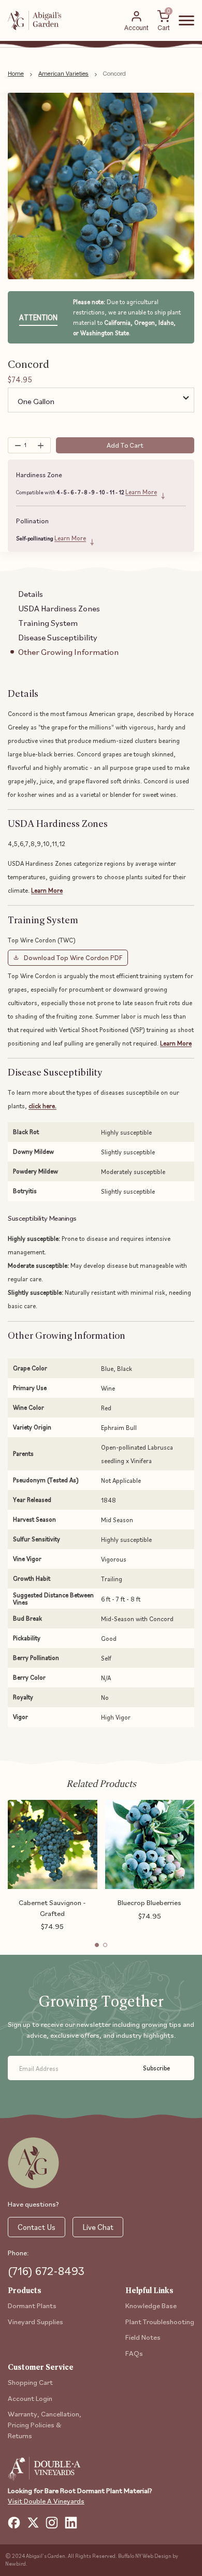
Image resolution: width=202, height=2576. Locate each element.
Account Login (30, 2398)
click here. (42, 1106)
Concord (114, 74)
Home (16, 74)
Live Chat (98, 2227)
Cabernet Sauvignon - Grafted (52, 1908)
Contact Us (37, 2227)
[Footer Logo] (33, 2163)
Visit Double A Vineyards (46, 2501)
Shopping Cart (30, 2382)
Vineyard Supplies (35, 2321)
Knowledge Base (151, 2305)
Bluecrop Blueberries (149, 1902)
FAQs (134, 2353)
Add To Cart (125, 445)
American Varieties (63, 74)
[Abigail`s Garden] (35, 20)
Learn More (141, 492)
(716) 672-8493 (46, 2271)
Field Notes (143, 2337)
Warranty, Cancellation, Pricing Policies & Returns (45, 2424)
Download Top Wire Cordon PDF (73, 957)
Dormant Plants (32, 2305)
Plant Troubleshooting (160, 2321)
